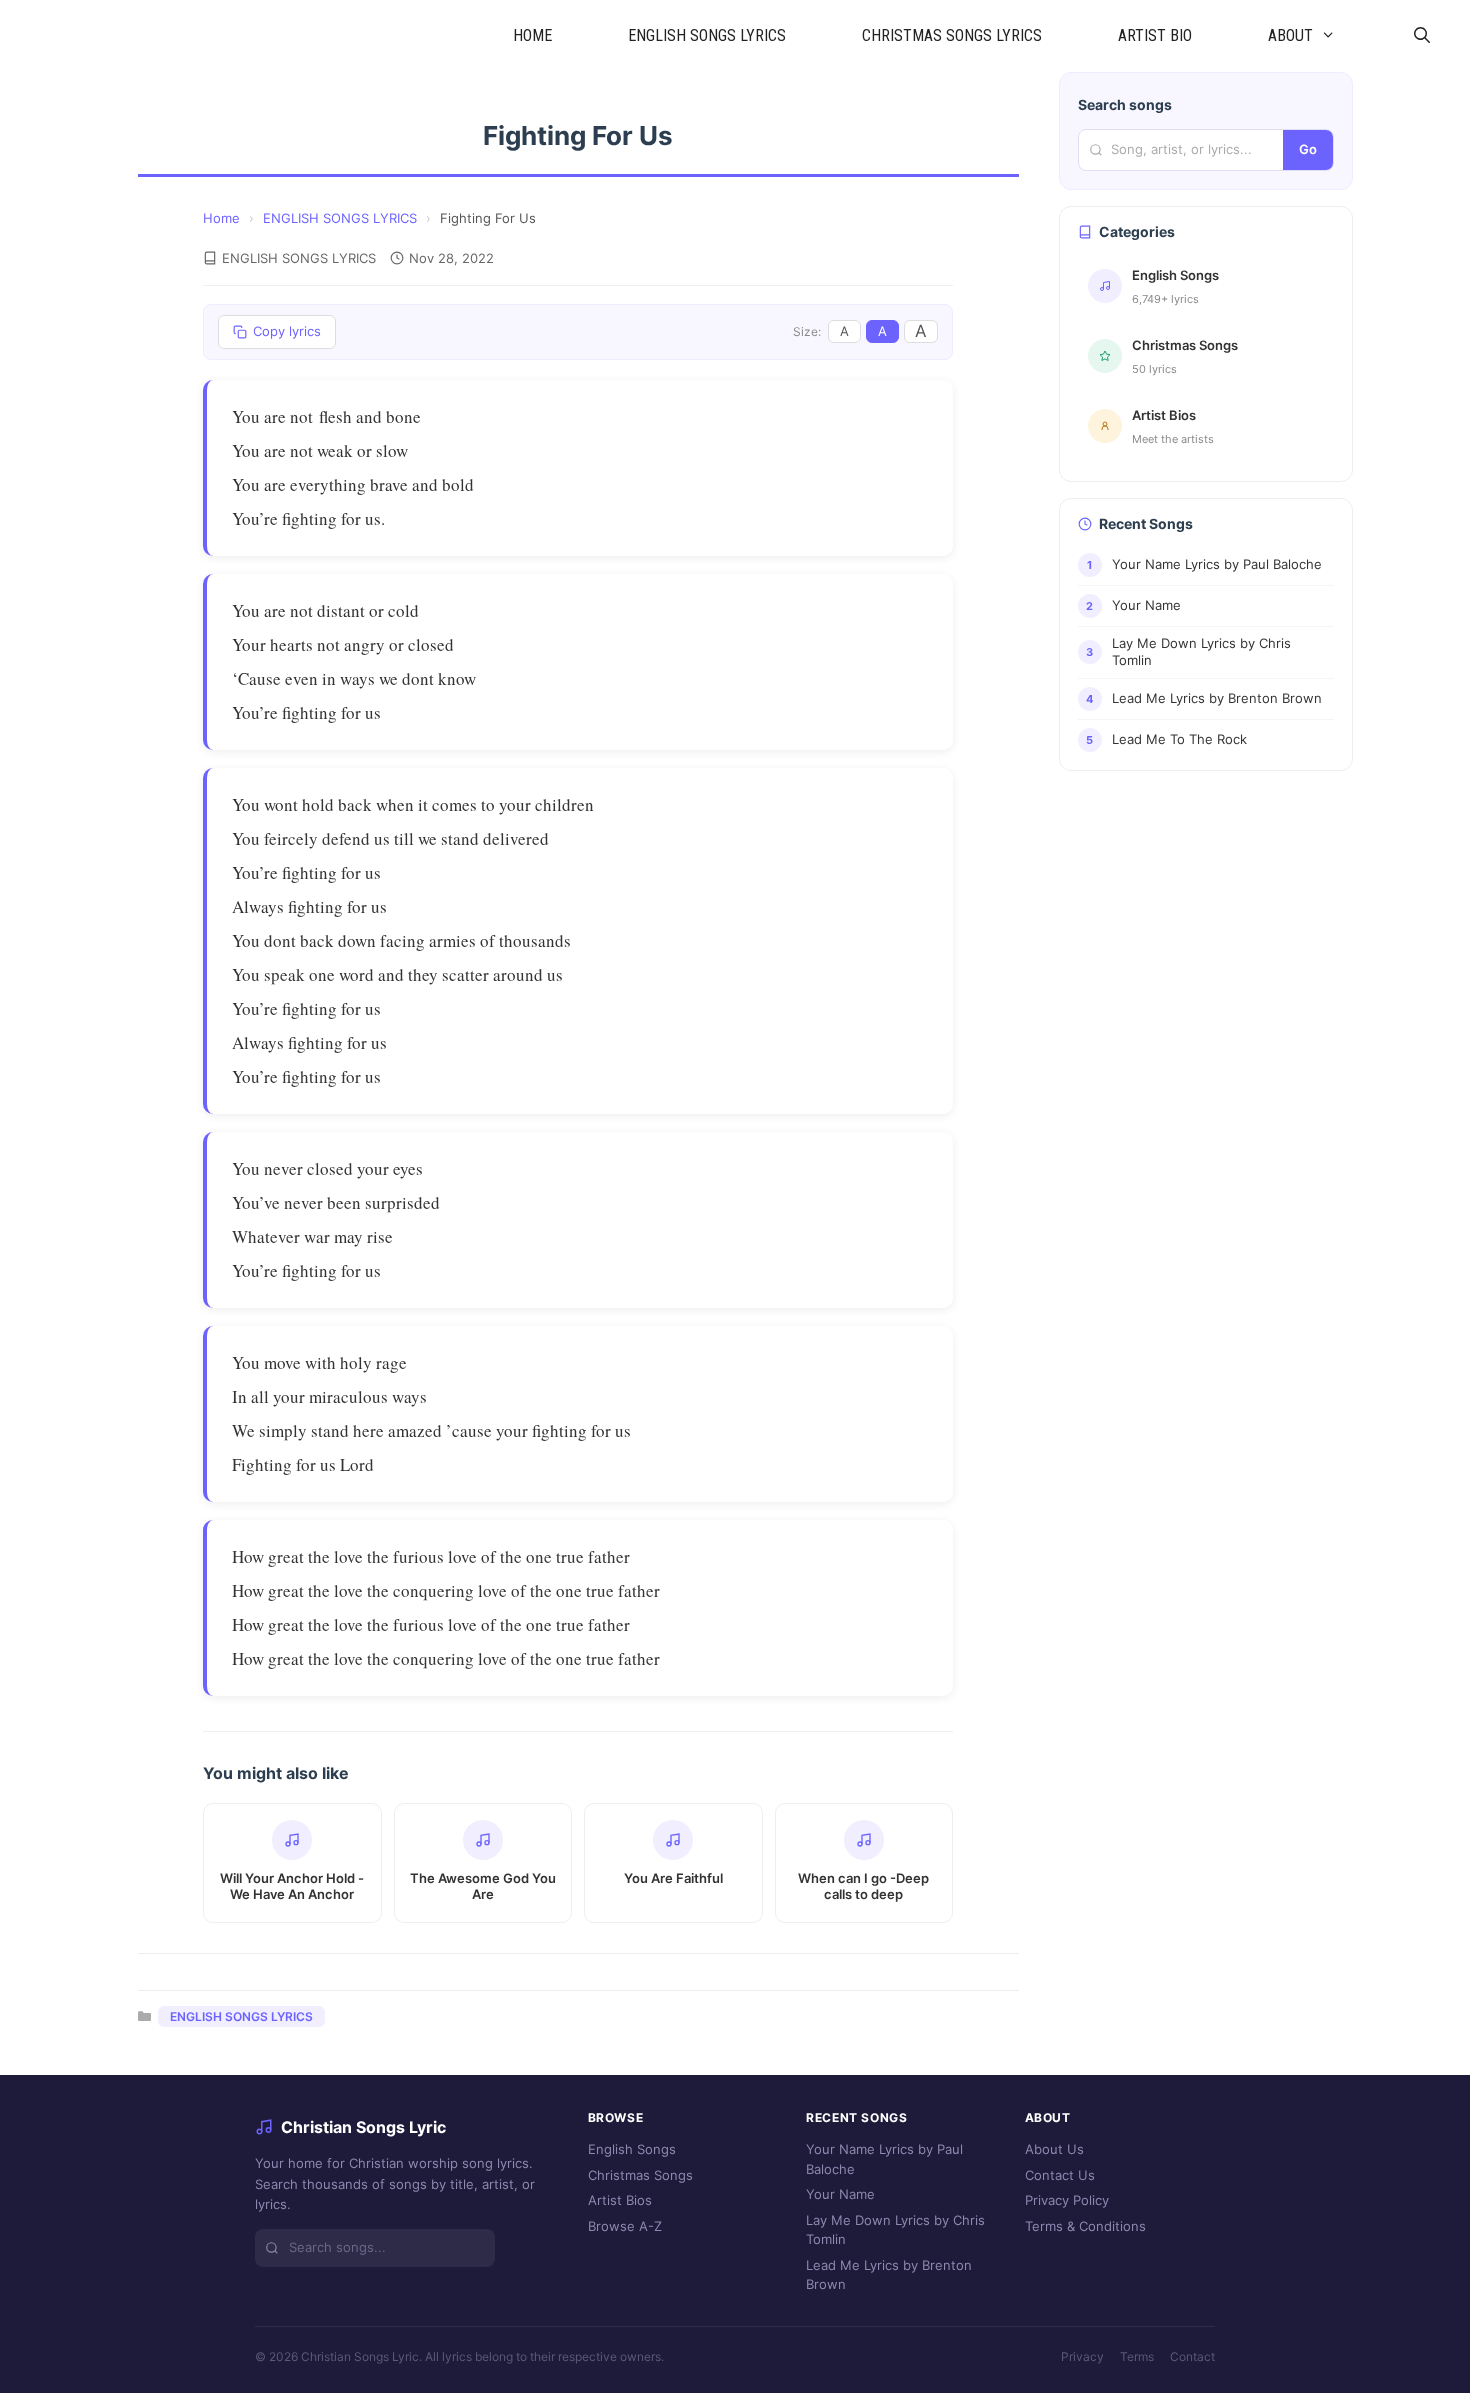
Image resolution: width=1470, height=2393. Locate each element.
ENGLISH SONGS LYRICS (707, 35)
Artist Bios (620, 2200)
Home (221, 218)
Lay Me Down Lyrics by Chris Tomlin (895, 2230)
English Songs (632, 2149)
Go (1308, 149)
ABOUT (1290, 35)
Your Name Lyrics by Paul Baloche (884, 2159)
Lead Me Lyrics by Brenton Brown (889, 2275)
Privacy (1082, 2356)
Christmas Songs (640, 2175)
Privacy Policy (1067, 2200)
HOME (532, 35)
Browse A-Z (625, 2226)
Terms (1137, 2356)
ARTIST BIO (1155, 35)
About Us (1054, 2149)
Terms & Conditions (1085, 2226)
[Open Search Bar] (1421, 36)
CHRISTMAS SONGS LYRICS (952, 35)
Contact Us (1060, 2175)
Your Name (840, 2194)
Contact (1192, 2356)
